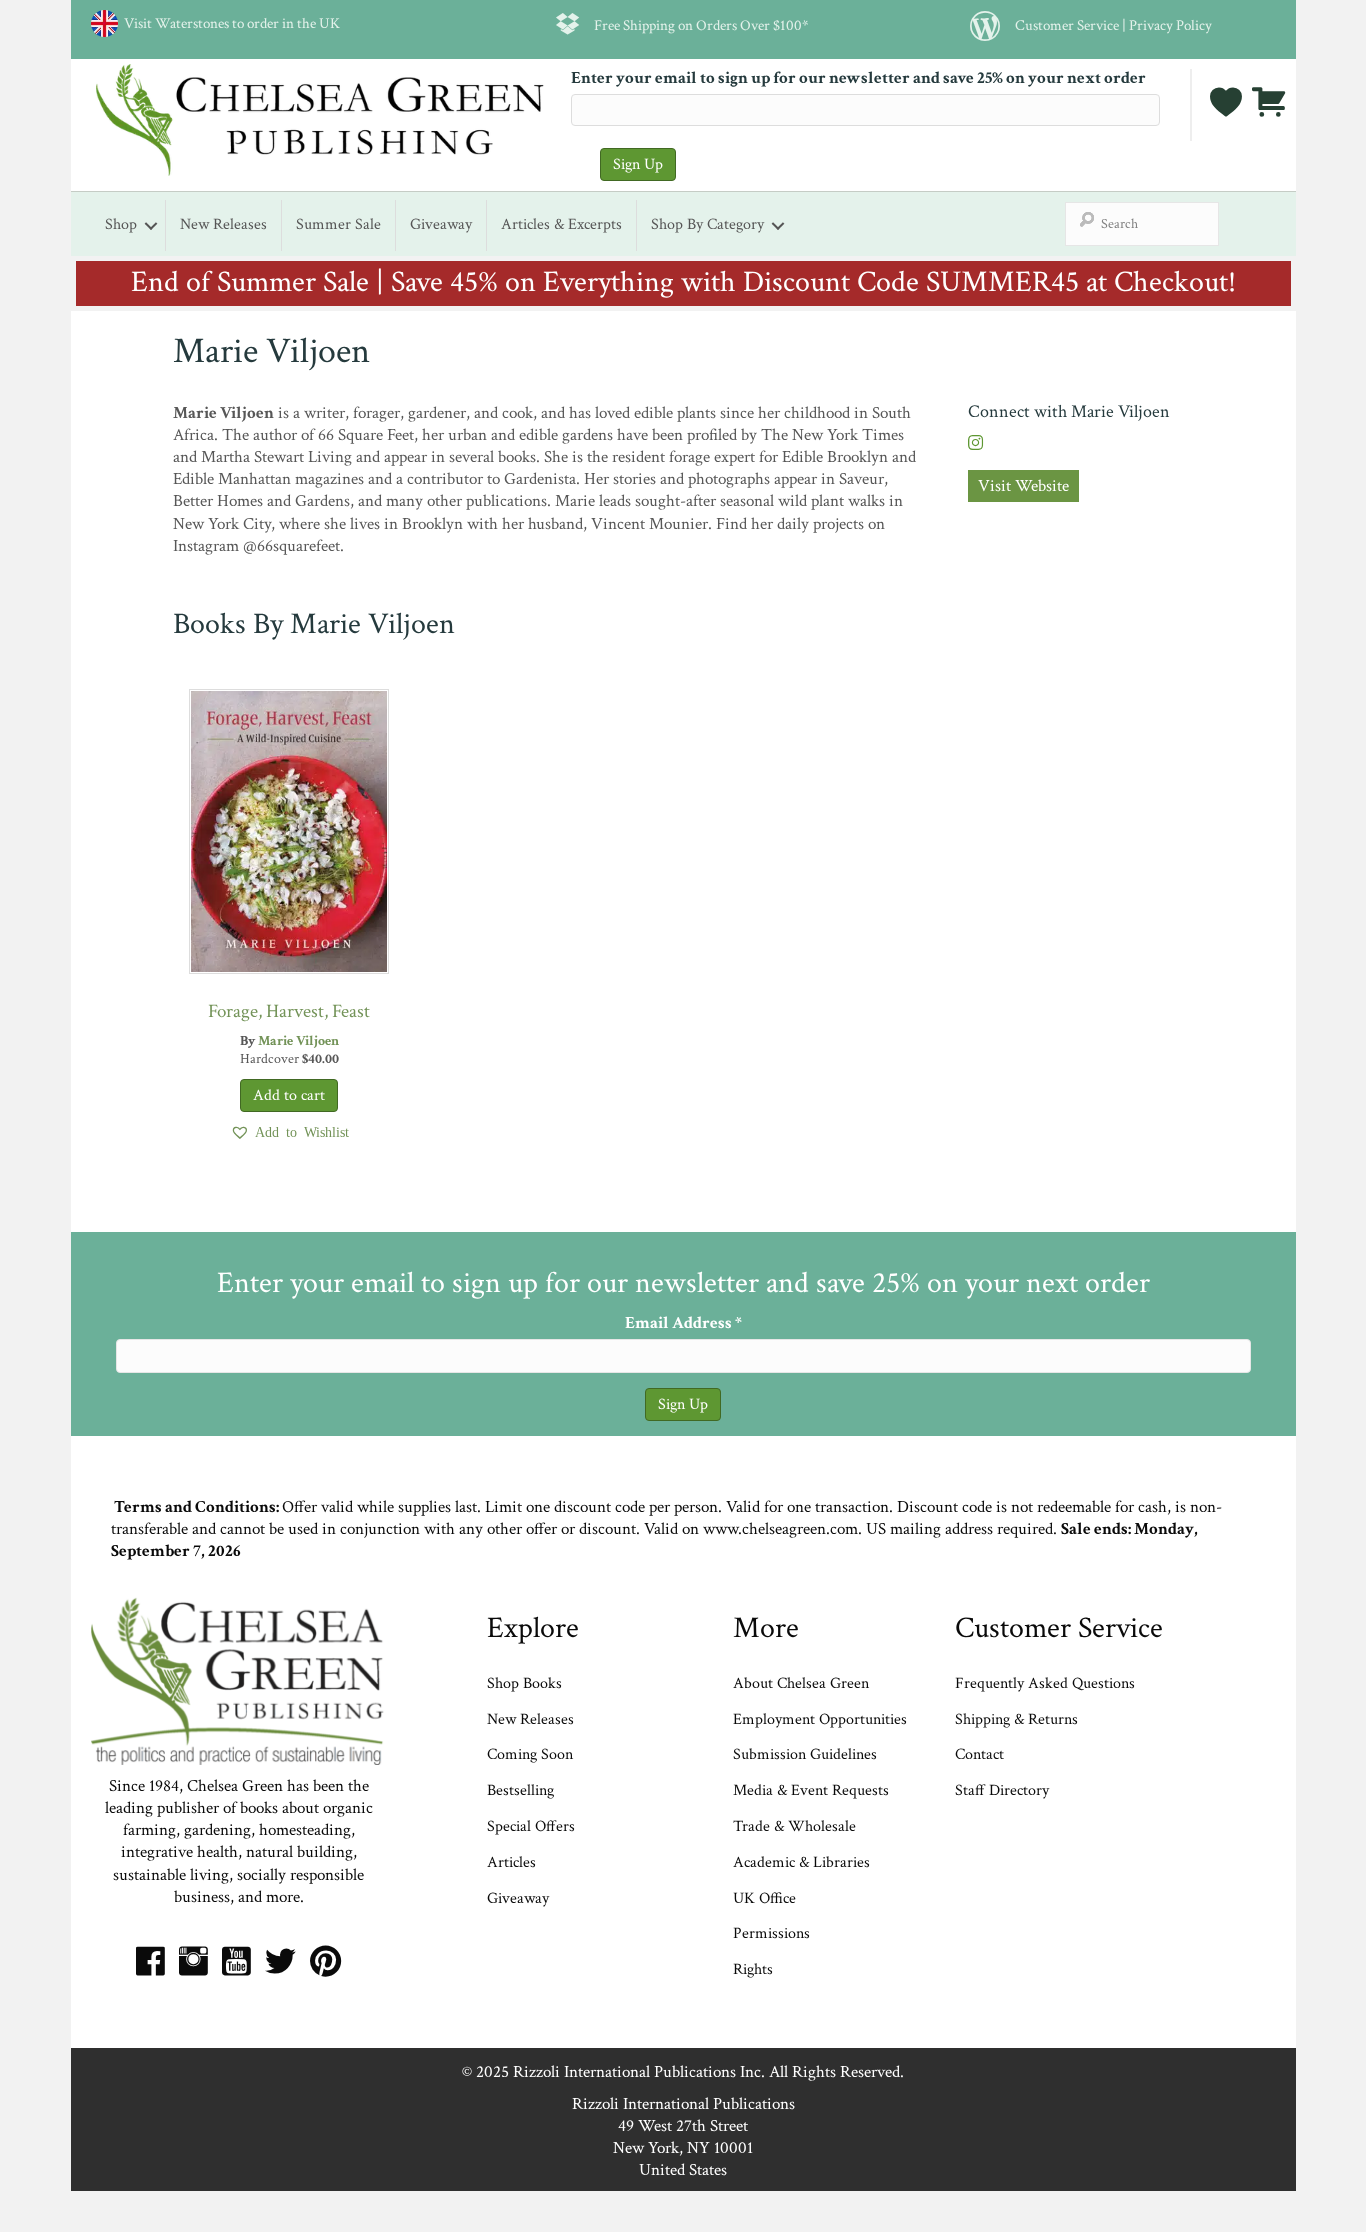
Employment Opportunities (820, 1719)
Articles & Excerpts (561, 224)
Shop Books (524, 1683)
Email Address (683, 1323)
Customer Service (1067, 25)
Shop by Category (707, 224)
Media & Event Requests (813, 1790)
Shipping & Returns (1016, 1719)
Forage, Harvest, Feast (289, 1011)
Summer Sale (338, 224)
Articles (511, 1862)
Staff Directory (1002, 1790)
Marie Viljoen (298, 1041)
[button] (289, 1132)
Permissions (771, 1933)
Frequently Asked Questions (1045, 1683)
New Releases (223, 224)
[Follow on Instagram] (975, 444)
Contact (979, 1754)
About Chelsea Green (801, 1683)
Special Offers (531, 1826)
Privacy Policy (1170, 25)
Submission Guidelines (805, 1754)
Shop (121, 224)
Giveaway (441, 224)
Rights (753, 1969)
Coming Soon (530, 1754)
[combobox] (1142, 224)
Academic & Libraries (801, 1862)
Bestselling (520, 1790)
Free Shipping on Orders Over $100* (701, 25)
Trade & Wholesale (794, 1826)
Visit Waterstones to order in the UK (229, 23)
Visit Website (1023, 486)
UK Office (764, 1898)
